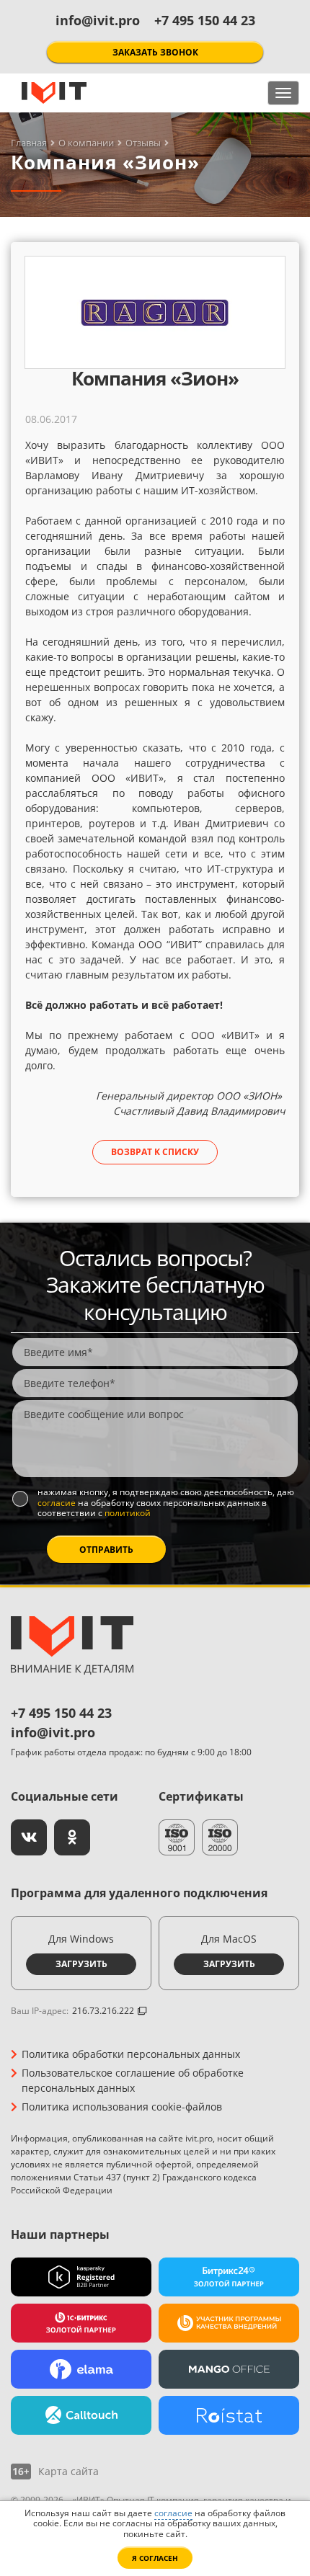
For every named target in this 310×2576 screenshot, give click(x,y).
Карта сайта (68, 2472)
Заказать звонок (155, 52)
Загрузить (81, 1964)
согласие (57, 1503)
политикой (128, 1513)
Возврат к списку (155, 1152)
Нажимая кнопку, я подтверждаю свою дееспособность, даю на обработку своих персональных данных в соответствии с (166, 1503)
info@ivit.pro (98, 20)
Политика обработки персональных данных (131, 2054)
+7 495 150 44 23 (205, 20)
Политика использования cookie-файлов (122, 2107)
